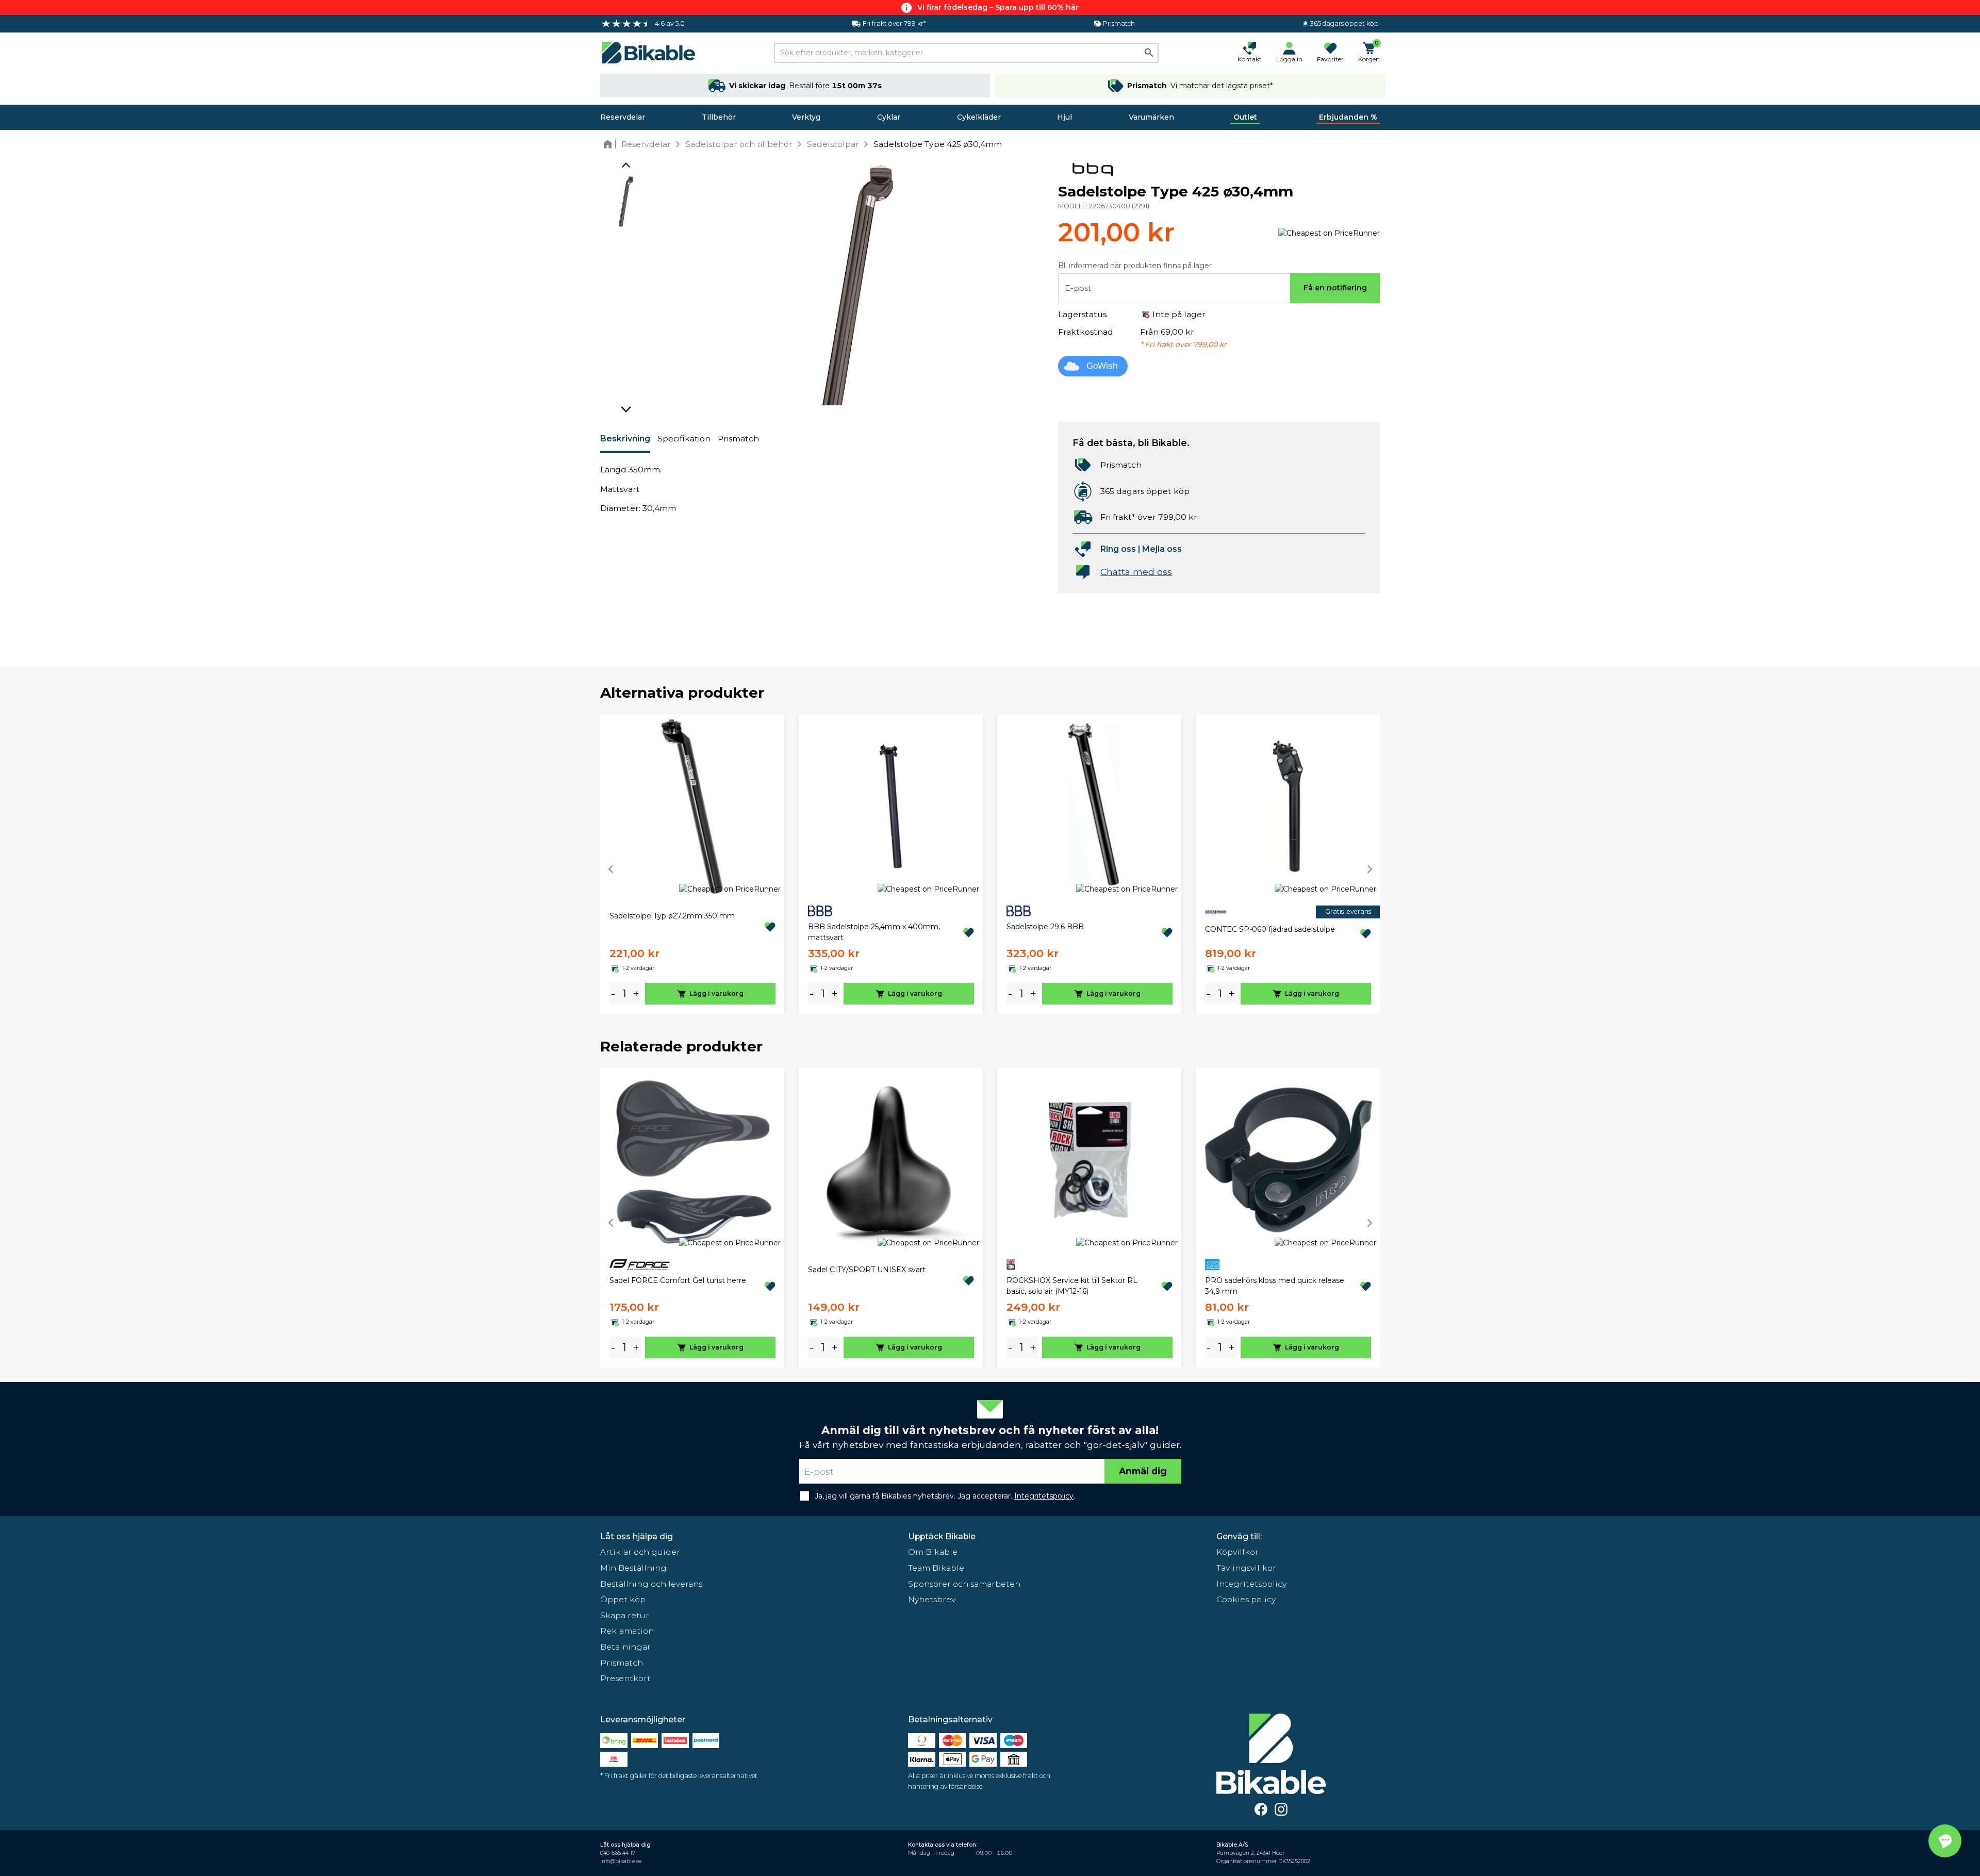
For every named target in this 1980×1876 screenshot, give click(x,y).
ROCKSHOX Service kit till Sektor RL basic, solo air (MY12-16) (1072, 1286)
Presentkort (625, 1678)
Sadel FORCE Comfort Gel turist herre (678, 1280)
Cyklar (889, 117)
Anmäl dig (1143, 1471)
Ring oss (1118, 549)
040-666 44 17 (618, 1853)
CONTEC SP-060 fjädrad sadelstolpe (1270, 929)
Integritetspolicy (1251, 1584)
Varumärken (1151, 117)
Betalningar (625, 1647)
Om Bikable (933, 1552)
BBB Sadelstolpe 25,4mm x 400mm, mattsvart (874, 932)
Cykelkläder (979, 117)
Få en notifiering (1335, 288)
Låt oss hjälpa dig (637, 1536)
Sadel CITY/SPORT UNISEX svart (867, 1270)
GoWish (1102, 366)
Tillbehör (719, 117)
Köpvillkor (1237, 1552)
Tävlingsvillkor (1246, 1568)
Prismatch (738, 439)
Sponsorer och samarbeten (964, 1584)
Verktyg (806, 117)
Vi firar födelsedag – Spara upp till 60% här (998, 7)
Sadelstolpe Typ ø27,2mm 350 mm (672, 916)
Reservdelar (623, 117)
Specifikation (684, 439)
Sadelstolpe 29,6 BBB (1045, 927)
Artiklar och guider (640, 1552)
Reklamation (627, 1631)
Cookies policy (1246, 1599)
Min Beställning (633, 1568)
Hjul (1065, 117)
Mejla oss (1162, 549)
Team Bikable (936, 1568)
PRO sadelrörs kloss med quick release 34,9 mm (1275, 1286)
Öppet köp (623, 1599)
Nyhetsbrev (932, 1599)
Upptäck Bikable (942, 1536)
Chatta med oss (1136, 572)
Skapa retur (625, 1615)
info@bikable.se (621, 1861)
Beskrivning (625, 439)
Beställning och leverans (651, 1584)
